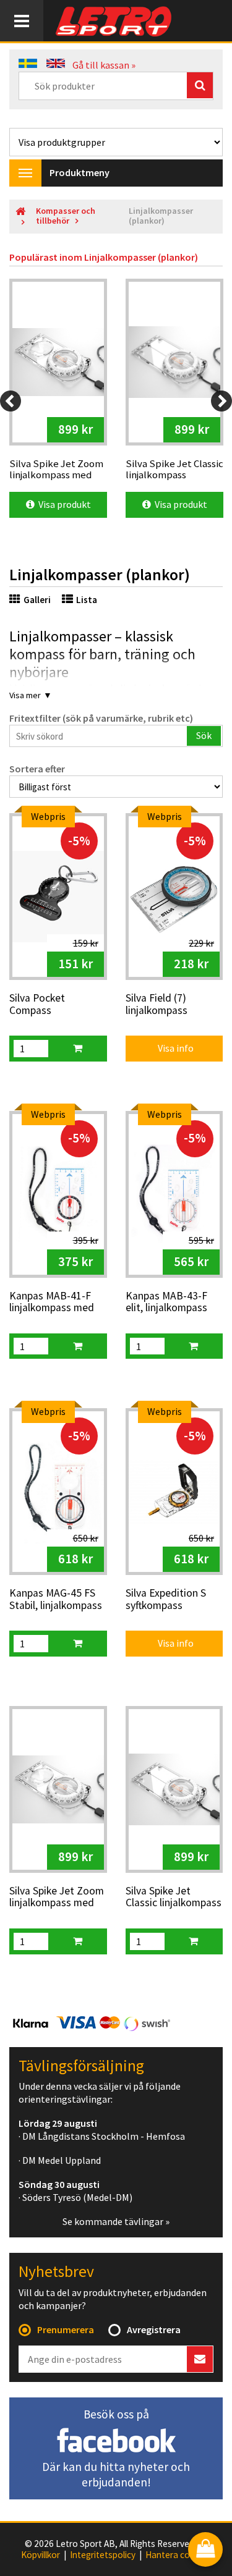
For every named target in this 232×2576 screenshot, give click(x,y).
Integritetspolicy (103, 2555)
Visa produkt (63, 504)
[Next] (221, 401)
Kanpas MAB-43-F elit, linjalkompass (166, 1302)
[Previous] (11, 401)
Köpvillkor (41, 2555)
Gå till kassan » (104, 65)
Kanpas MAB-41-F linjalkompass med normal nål (52, 1303)
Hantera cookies (178, 2555)
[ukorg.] (78, 1049)
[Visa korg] (205, 2550)
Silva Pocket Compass (37, 1004)
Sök (204, 735)
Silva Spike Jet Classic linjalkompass (174, 1897)
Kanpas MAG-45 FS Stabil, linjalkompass (56, 1599)
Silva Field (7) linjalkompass (157, 1004)
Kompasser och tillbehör (66, 216)
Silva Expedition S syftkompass (166, 1599)
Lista (87, 600)
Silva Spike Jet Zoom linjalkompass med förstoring (57, 1898)
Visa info (167, 1048)
